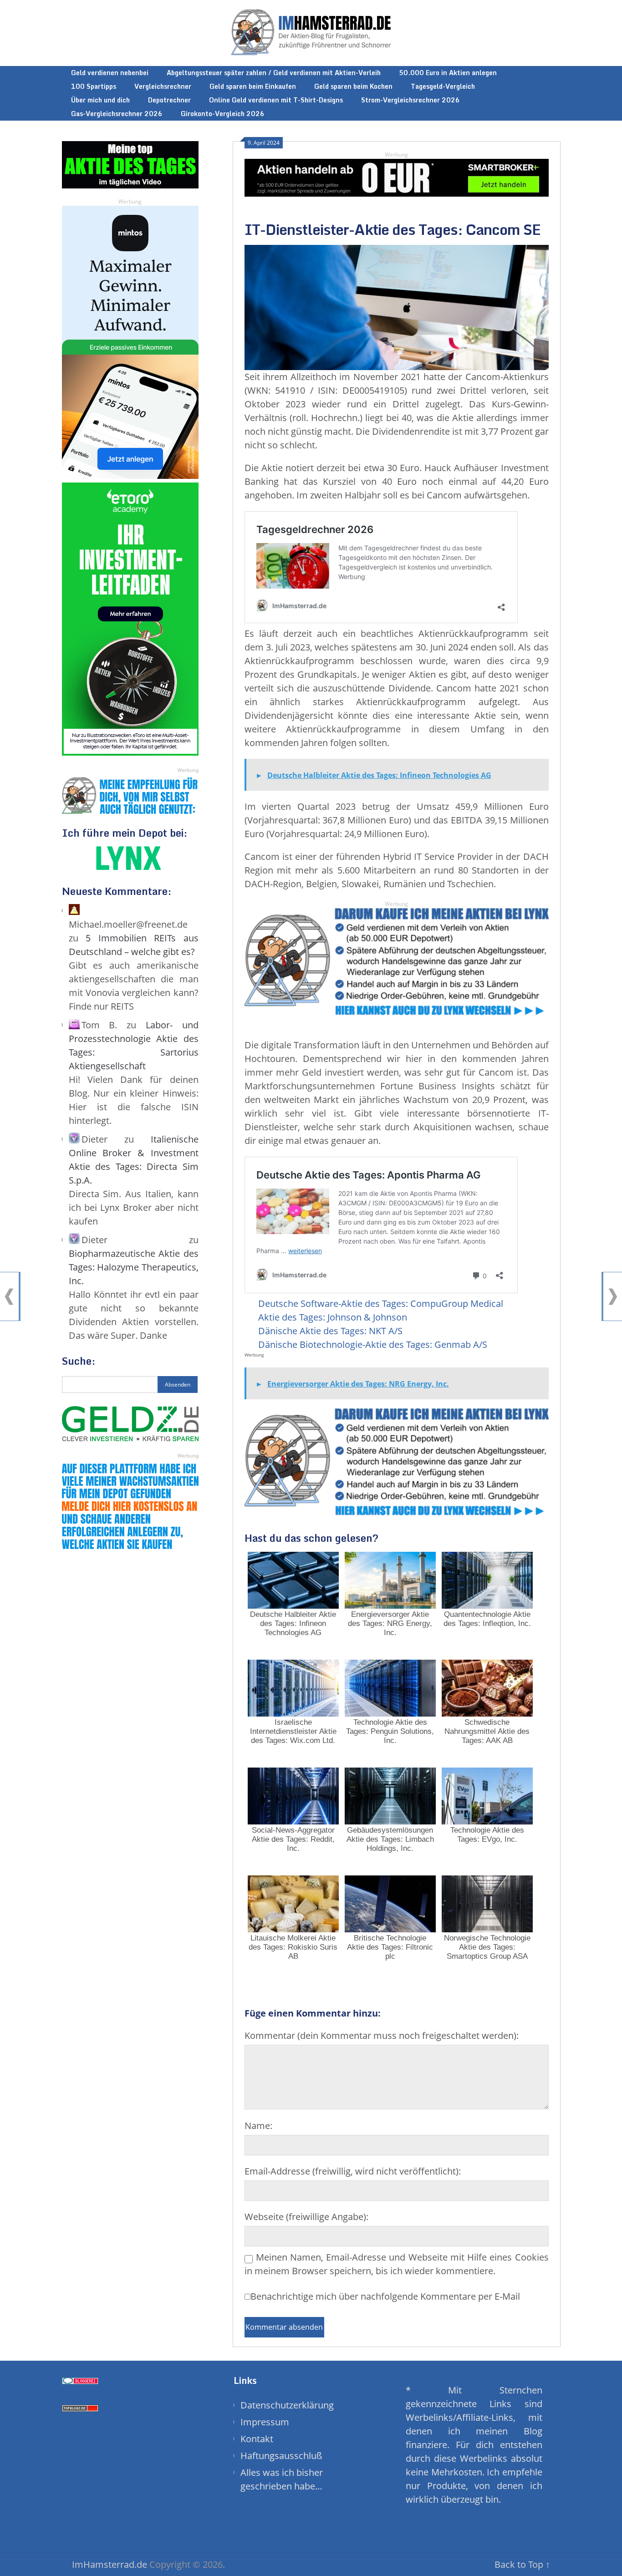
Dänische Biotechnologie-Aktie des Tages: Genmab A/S (373, 1344)
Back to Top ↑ (522, 2564)
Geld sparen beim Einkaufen (253, 86)
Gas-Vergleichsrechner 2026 (117, 114)
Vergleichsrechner (163, 86)
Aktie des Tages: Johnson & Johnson (333, 1317)
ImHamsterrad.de (110, 2564)
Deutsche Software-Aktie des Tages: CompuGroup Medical (381, 1303)
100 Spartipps (94, 86)
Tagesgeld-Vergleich (443, 86)
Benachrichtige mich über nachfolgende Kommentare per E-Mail (385, 2296)
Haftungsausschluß (281, 2456)
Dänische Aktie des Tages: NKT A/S (330, 1331)
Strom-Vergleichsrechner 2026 (410, 100)
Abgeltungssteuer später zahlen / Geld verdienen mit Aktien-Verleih (274, 73)
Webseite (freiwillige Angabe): (306, 2217)
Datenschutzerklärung (287, 2405)
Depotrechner (169, 100)
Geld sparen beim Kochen (353, 86)
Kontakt (257, 2439)
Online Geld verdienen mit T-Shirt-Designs (276, 100)
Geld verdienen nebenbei (110, 73)
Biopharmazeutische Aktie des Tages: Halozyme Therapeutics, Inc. (134, 1267)
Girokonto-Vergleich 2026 (223, 114)
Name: (258, 2126)
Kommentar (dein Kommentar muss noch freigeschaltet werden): (382, 2035)
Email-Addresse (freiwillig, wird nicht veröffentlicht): (353, 2171)
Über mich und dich (100, 100)
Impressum (265, 2422)
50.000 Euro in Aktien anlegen (448, 73)
